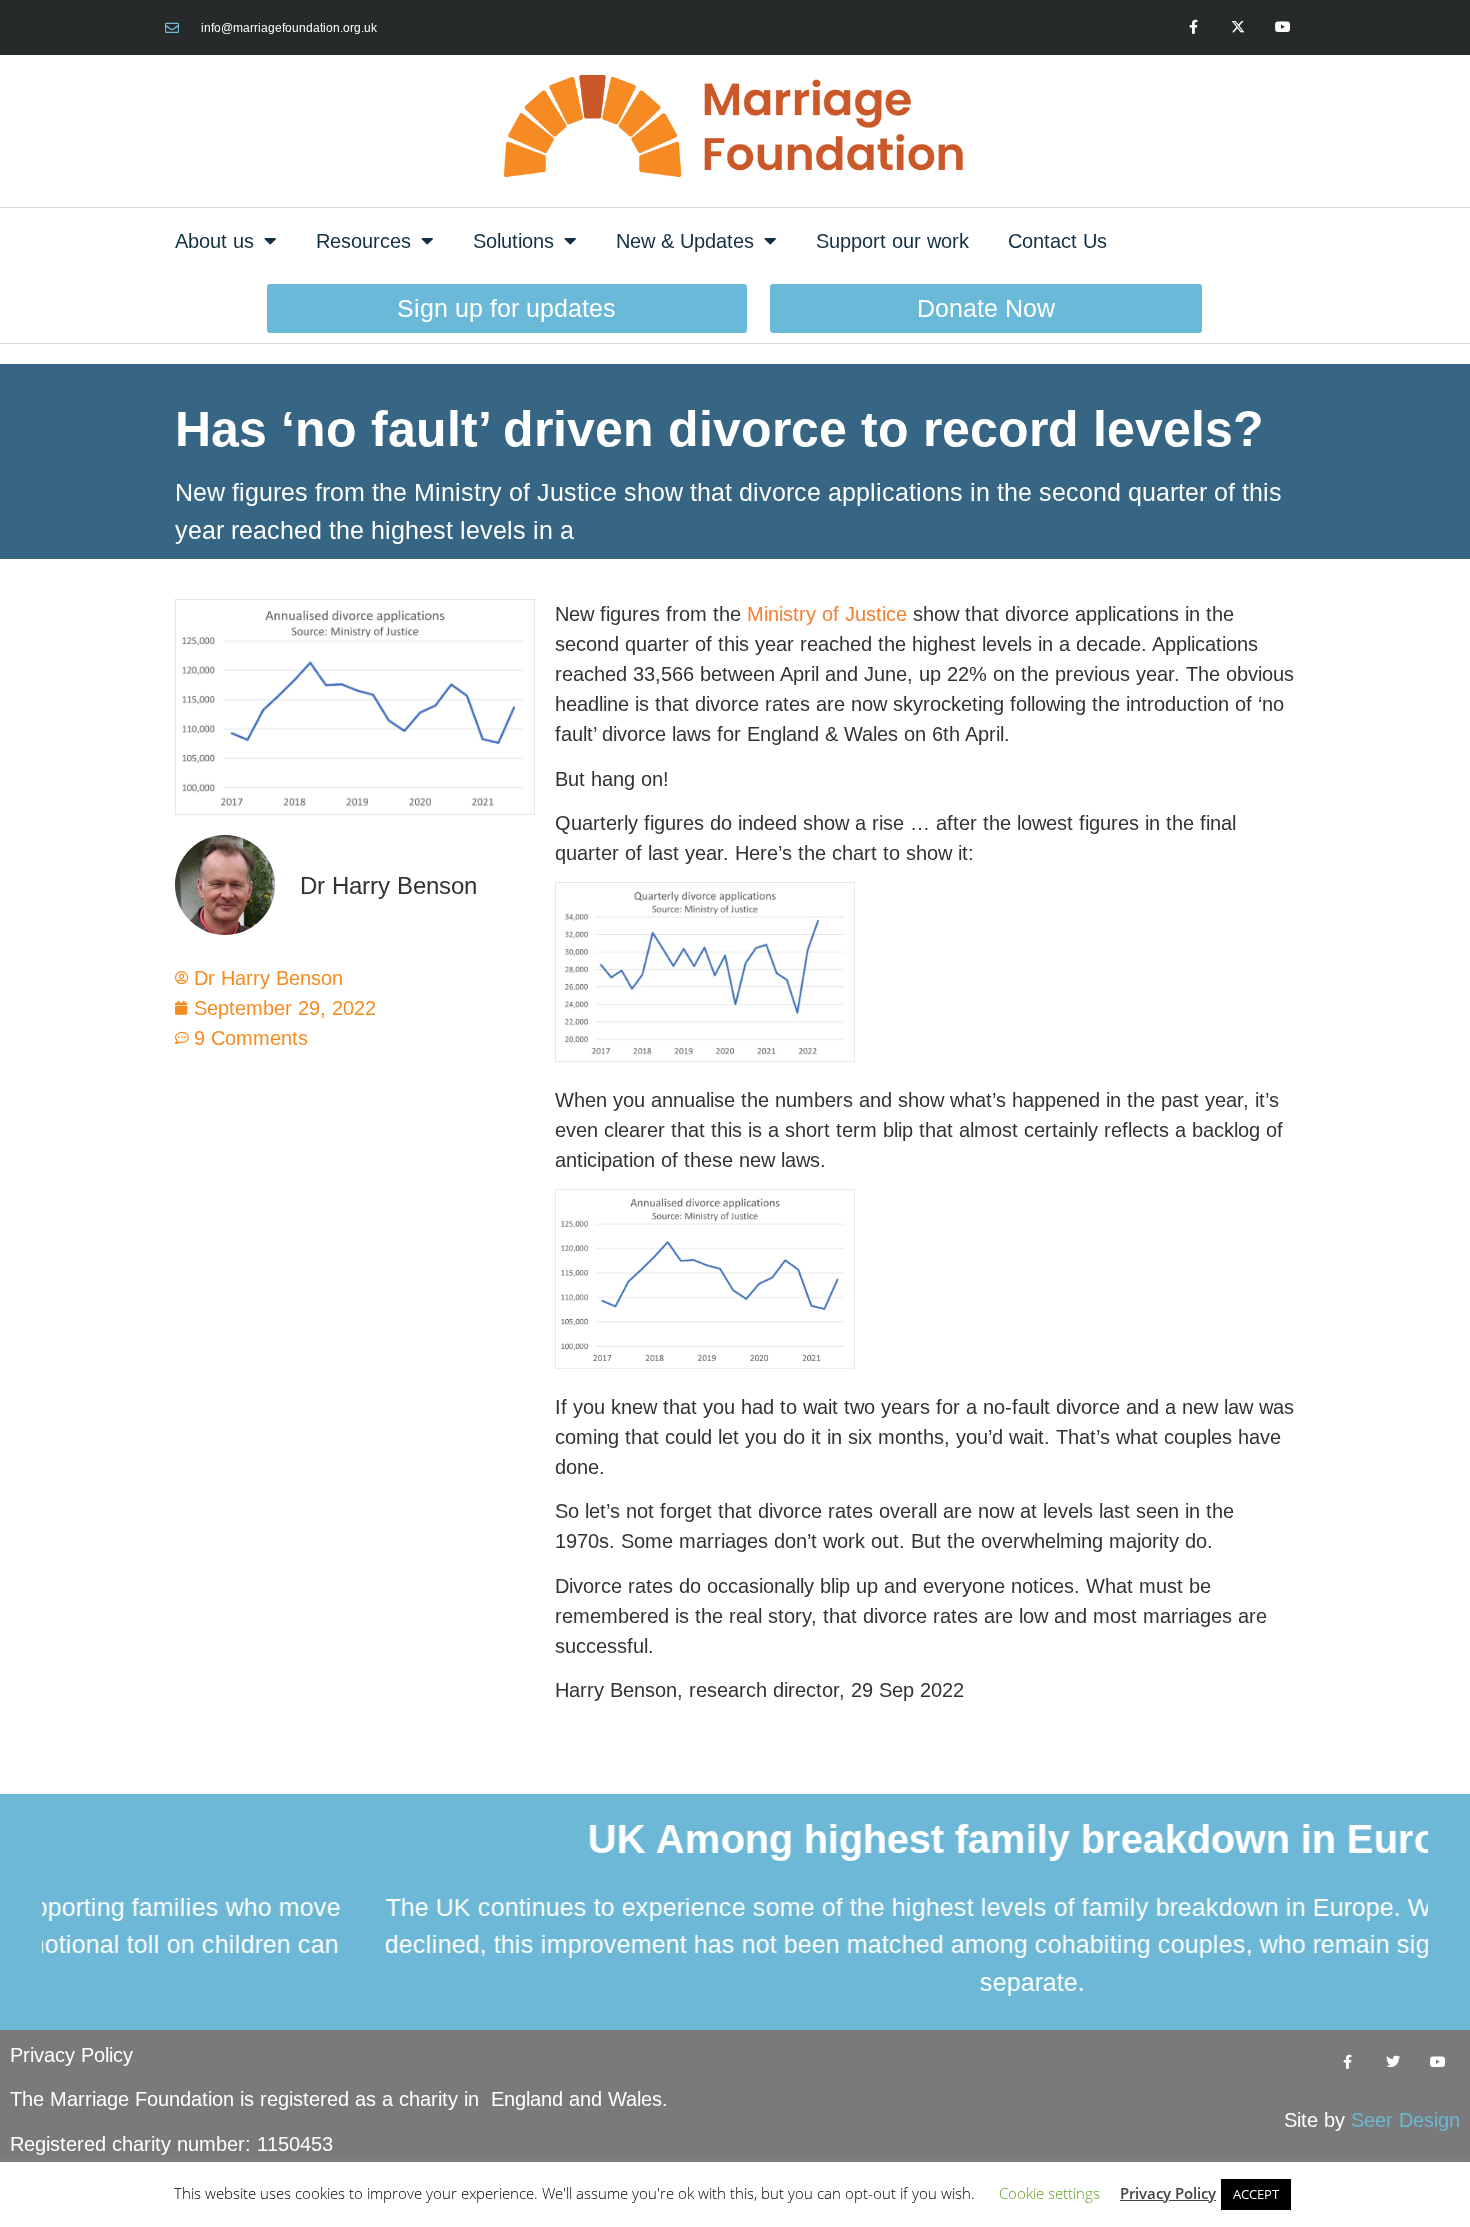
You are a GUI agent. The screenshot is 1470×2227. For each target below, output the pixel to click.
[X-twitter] (1237, 27)
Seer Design (1405, 2120)
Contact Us (1057, 241)
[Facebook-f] (1193, 27)
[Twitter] (1392, 2062)
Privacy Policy (71, 2055)
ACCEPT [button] (1256, 2194)
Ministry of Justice (827, 614)
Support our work (892, 241)
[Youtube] (1282, 27)
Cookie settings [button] (1049, 2193)
